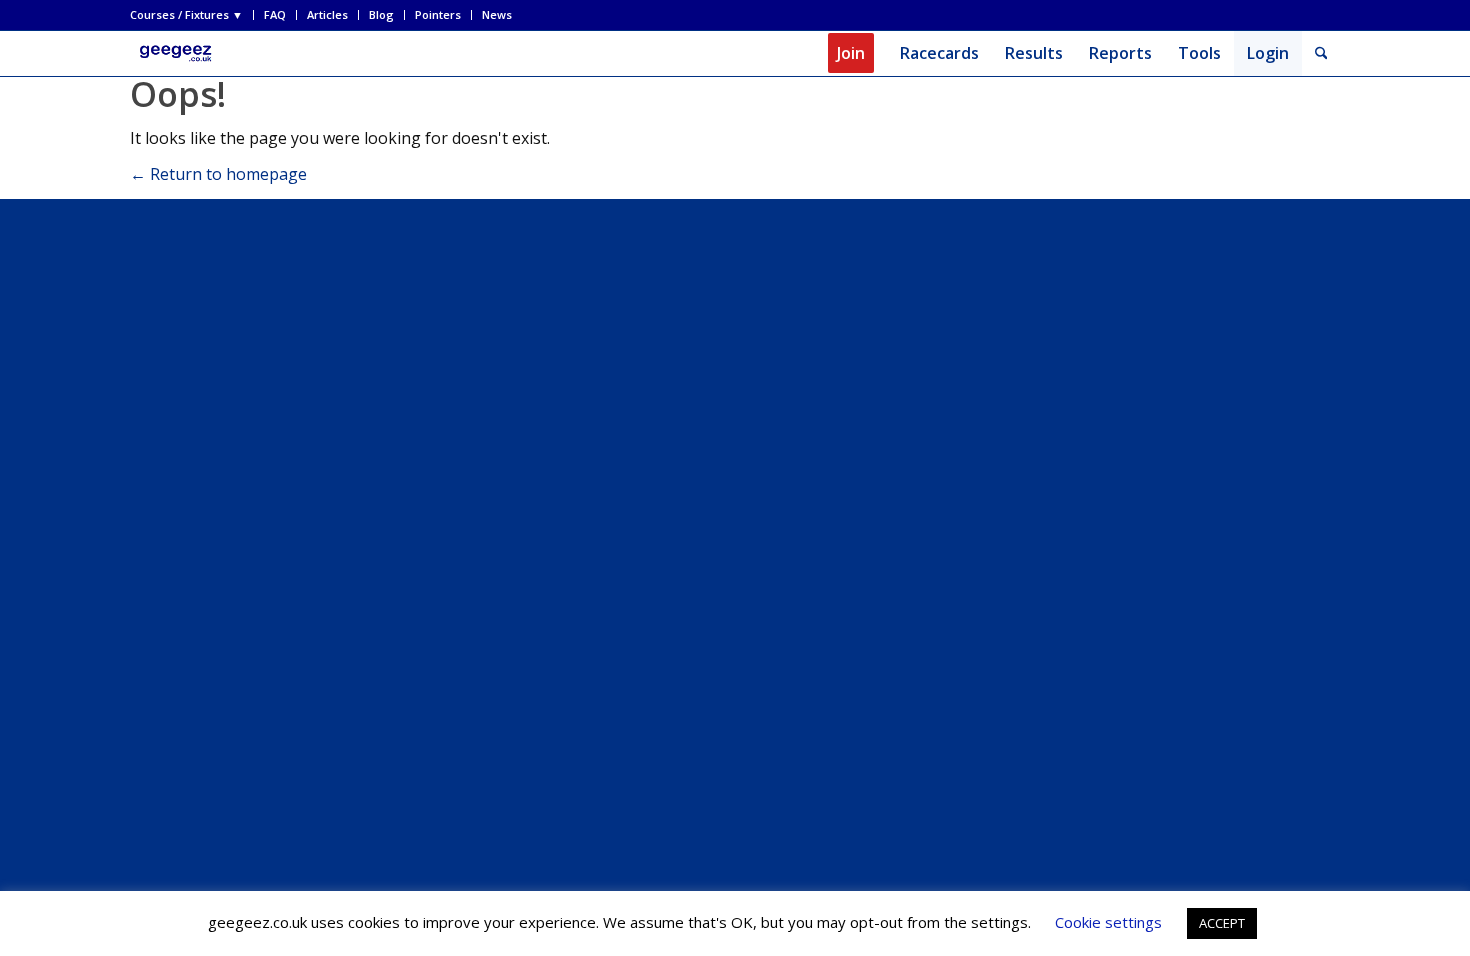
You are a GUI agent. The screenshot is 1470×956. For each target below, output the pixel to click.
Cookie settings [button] (1108, 922)
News (497, 14)
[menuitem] (192, 15)
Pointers (438, 14)
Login (1268, 53)
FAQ (275, 14)
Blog (381, 14)
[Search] (1321, 53)
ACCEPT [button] (1222, 923)
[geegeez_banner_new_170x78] (179, 53)
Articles (327, 14)
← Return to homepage (218, 174)
